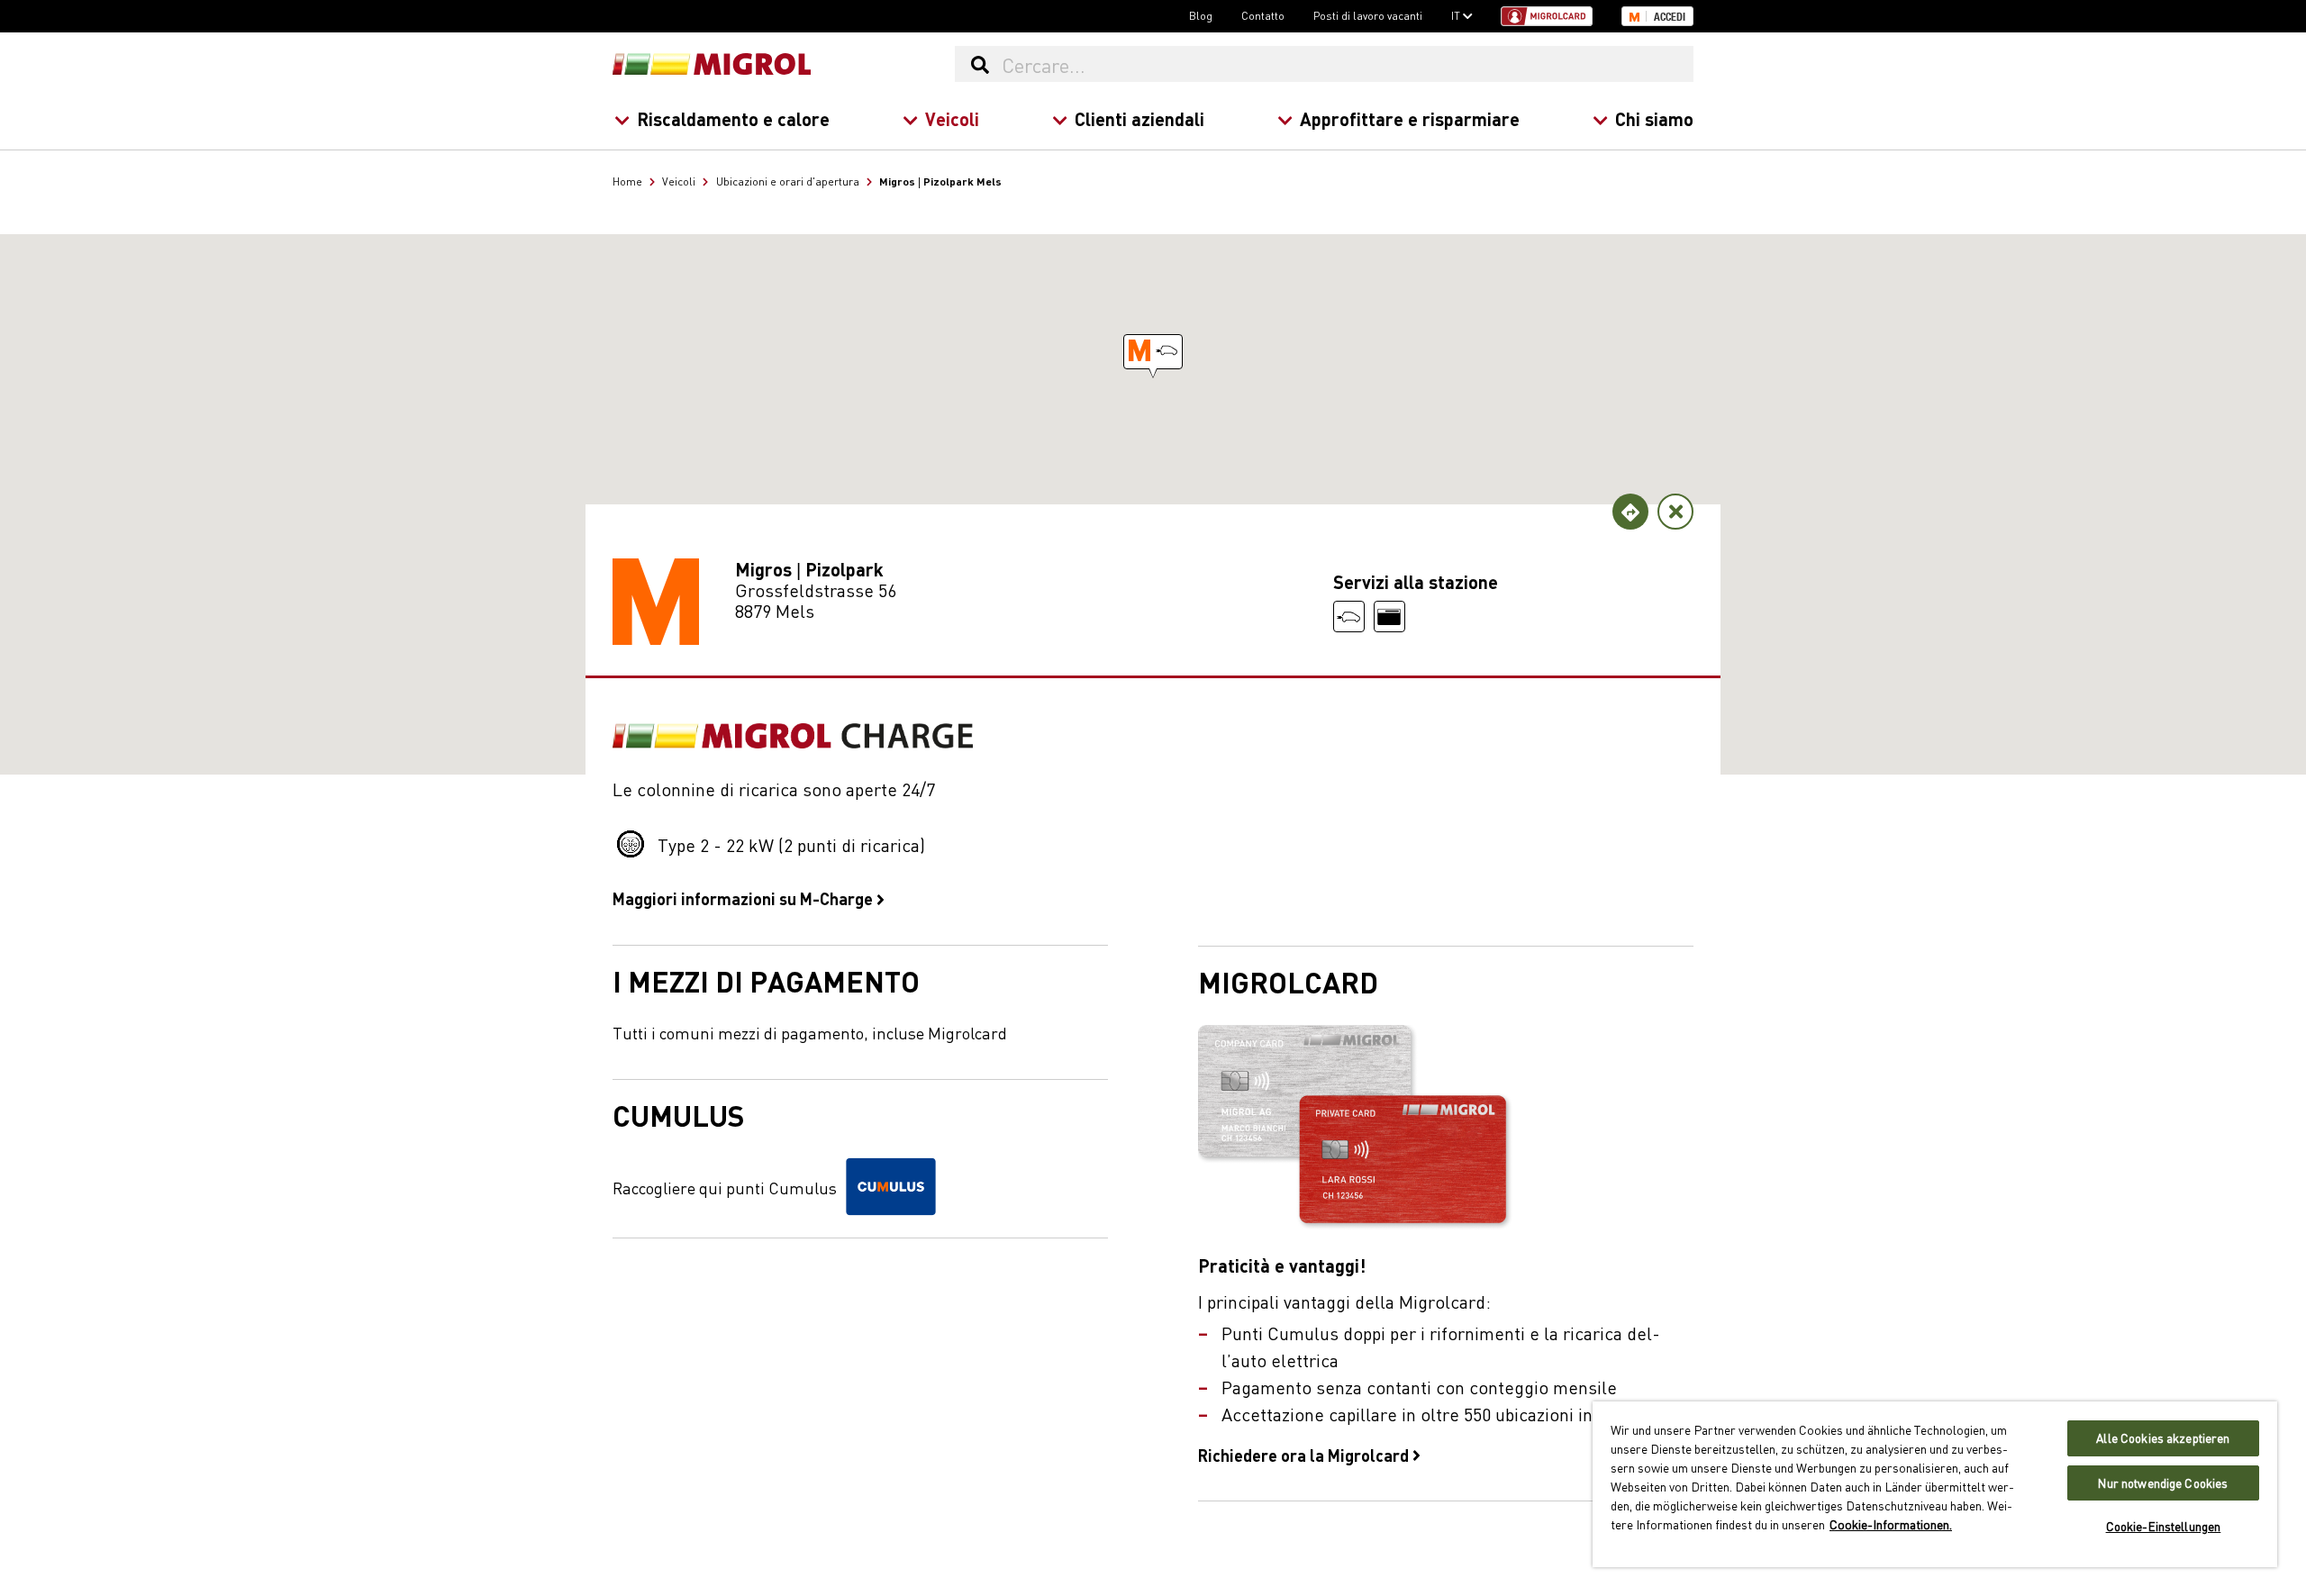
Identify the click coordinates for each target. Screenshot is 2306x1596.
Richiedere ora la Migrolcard (1305, 1455)
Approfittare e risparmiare (1410, 118)
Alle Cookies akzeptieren (2163, 1438)
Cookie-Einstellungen (2164, 1526)
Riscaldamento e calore (733, 118)
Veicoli (952, 118)
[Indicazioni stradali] (1630, 512)
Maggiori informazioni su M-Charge (744, 898)
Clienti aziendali (1139, 118)
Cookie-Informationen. (1891, 1524)
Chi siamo (1654, 118)
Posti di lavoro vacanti (1368, 15)
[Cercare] (980, 64)
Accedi (1670, 17)
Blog (1201, 15)
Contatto (1263, 15)
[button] (1153, 352)
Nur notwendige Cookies (2163, 1483)
